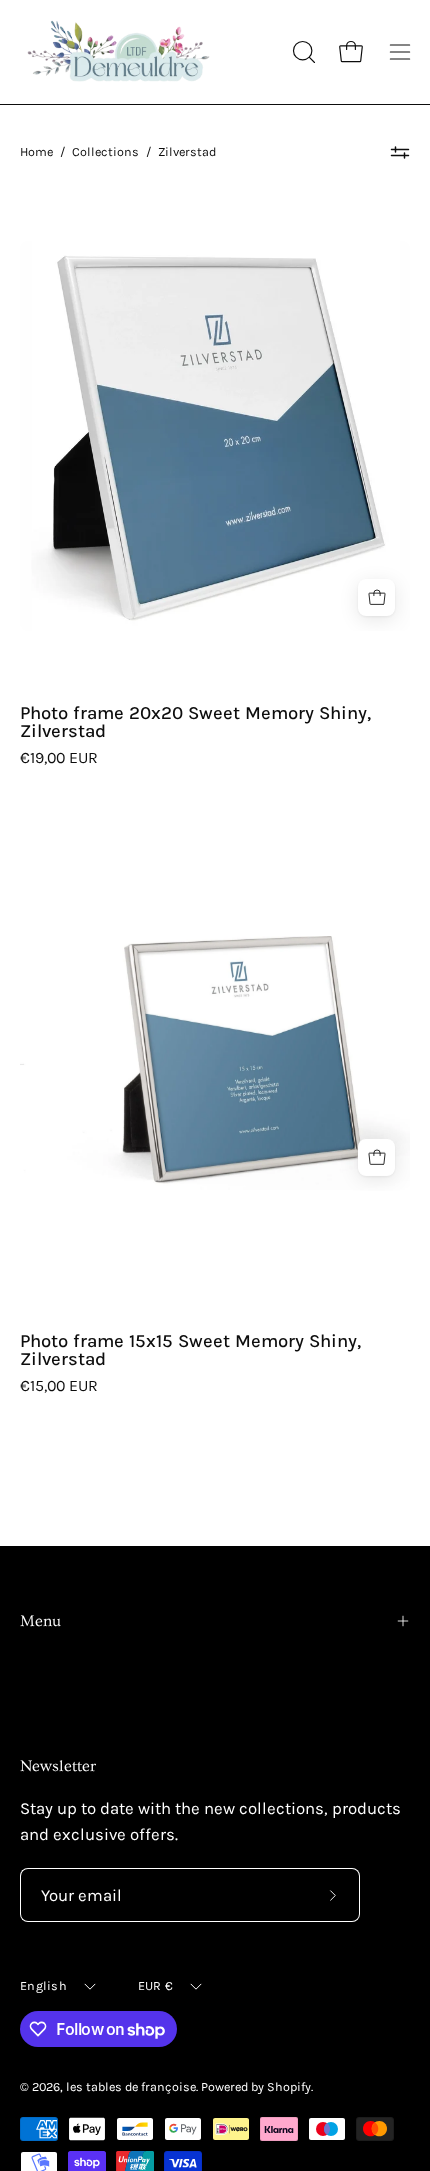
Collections (105, 151)
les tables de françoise (131, 2086)
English (43, 1985)
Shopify (289, 2086)
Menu (40, 1621)
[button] (302, 52)
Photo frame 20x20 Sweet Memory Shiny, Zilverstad (195, 722)
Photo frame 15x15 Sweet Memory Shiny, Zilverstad (190, 1350)
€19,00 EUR (59, 758)
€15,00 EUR (59, 1386)
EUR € (155, 1985)
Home (36, 151)
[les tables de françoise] (120, 52)
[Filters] (400, 152)
